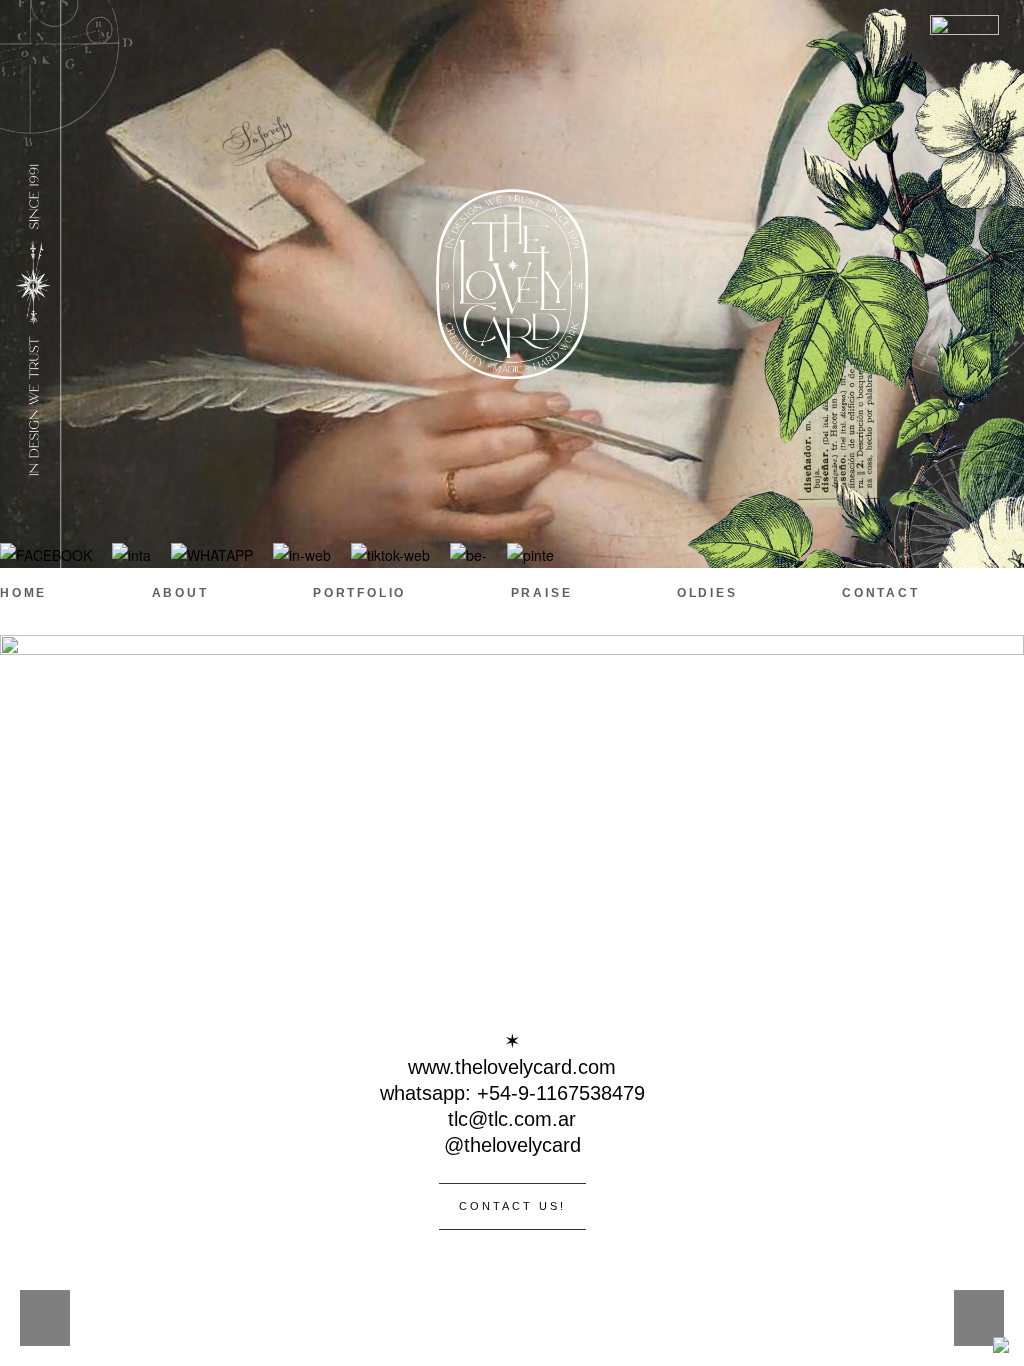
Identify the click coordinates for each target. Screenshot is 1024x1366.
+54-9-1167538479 (561, 1093)
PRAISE (542, 593)
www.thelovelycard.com (512, 1067)
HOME (23, 593)
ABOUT (180, 593)
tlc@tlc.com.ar (512, 1119)
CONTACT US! (512, 1206)
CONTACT (881, 593)
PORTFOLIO (359, 593)
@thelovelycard (512, 1145)
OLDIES (707, 593)
